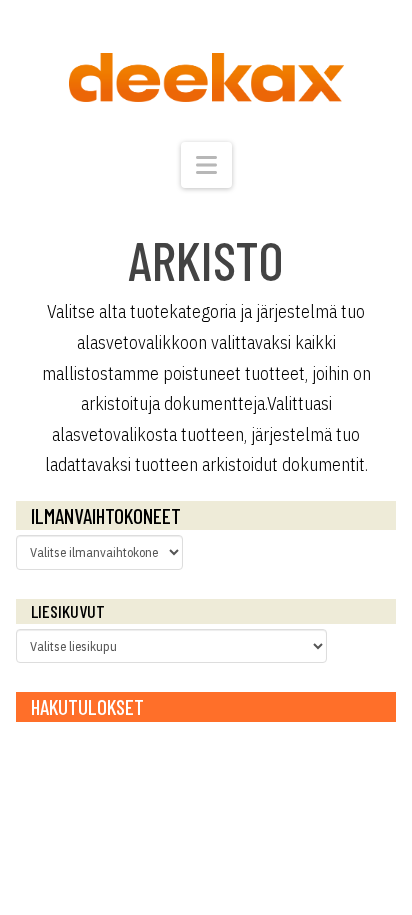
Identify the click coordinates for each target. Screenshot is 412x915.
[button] (206, 165)
